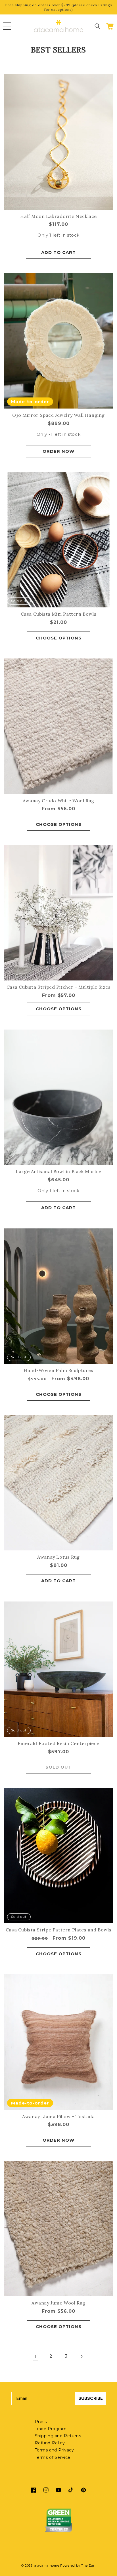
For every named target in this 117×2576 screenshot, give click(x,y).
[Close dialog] (109, 1259)
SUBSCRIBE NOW (86, 1305)
